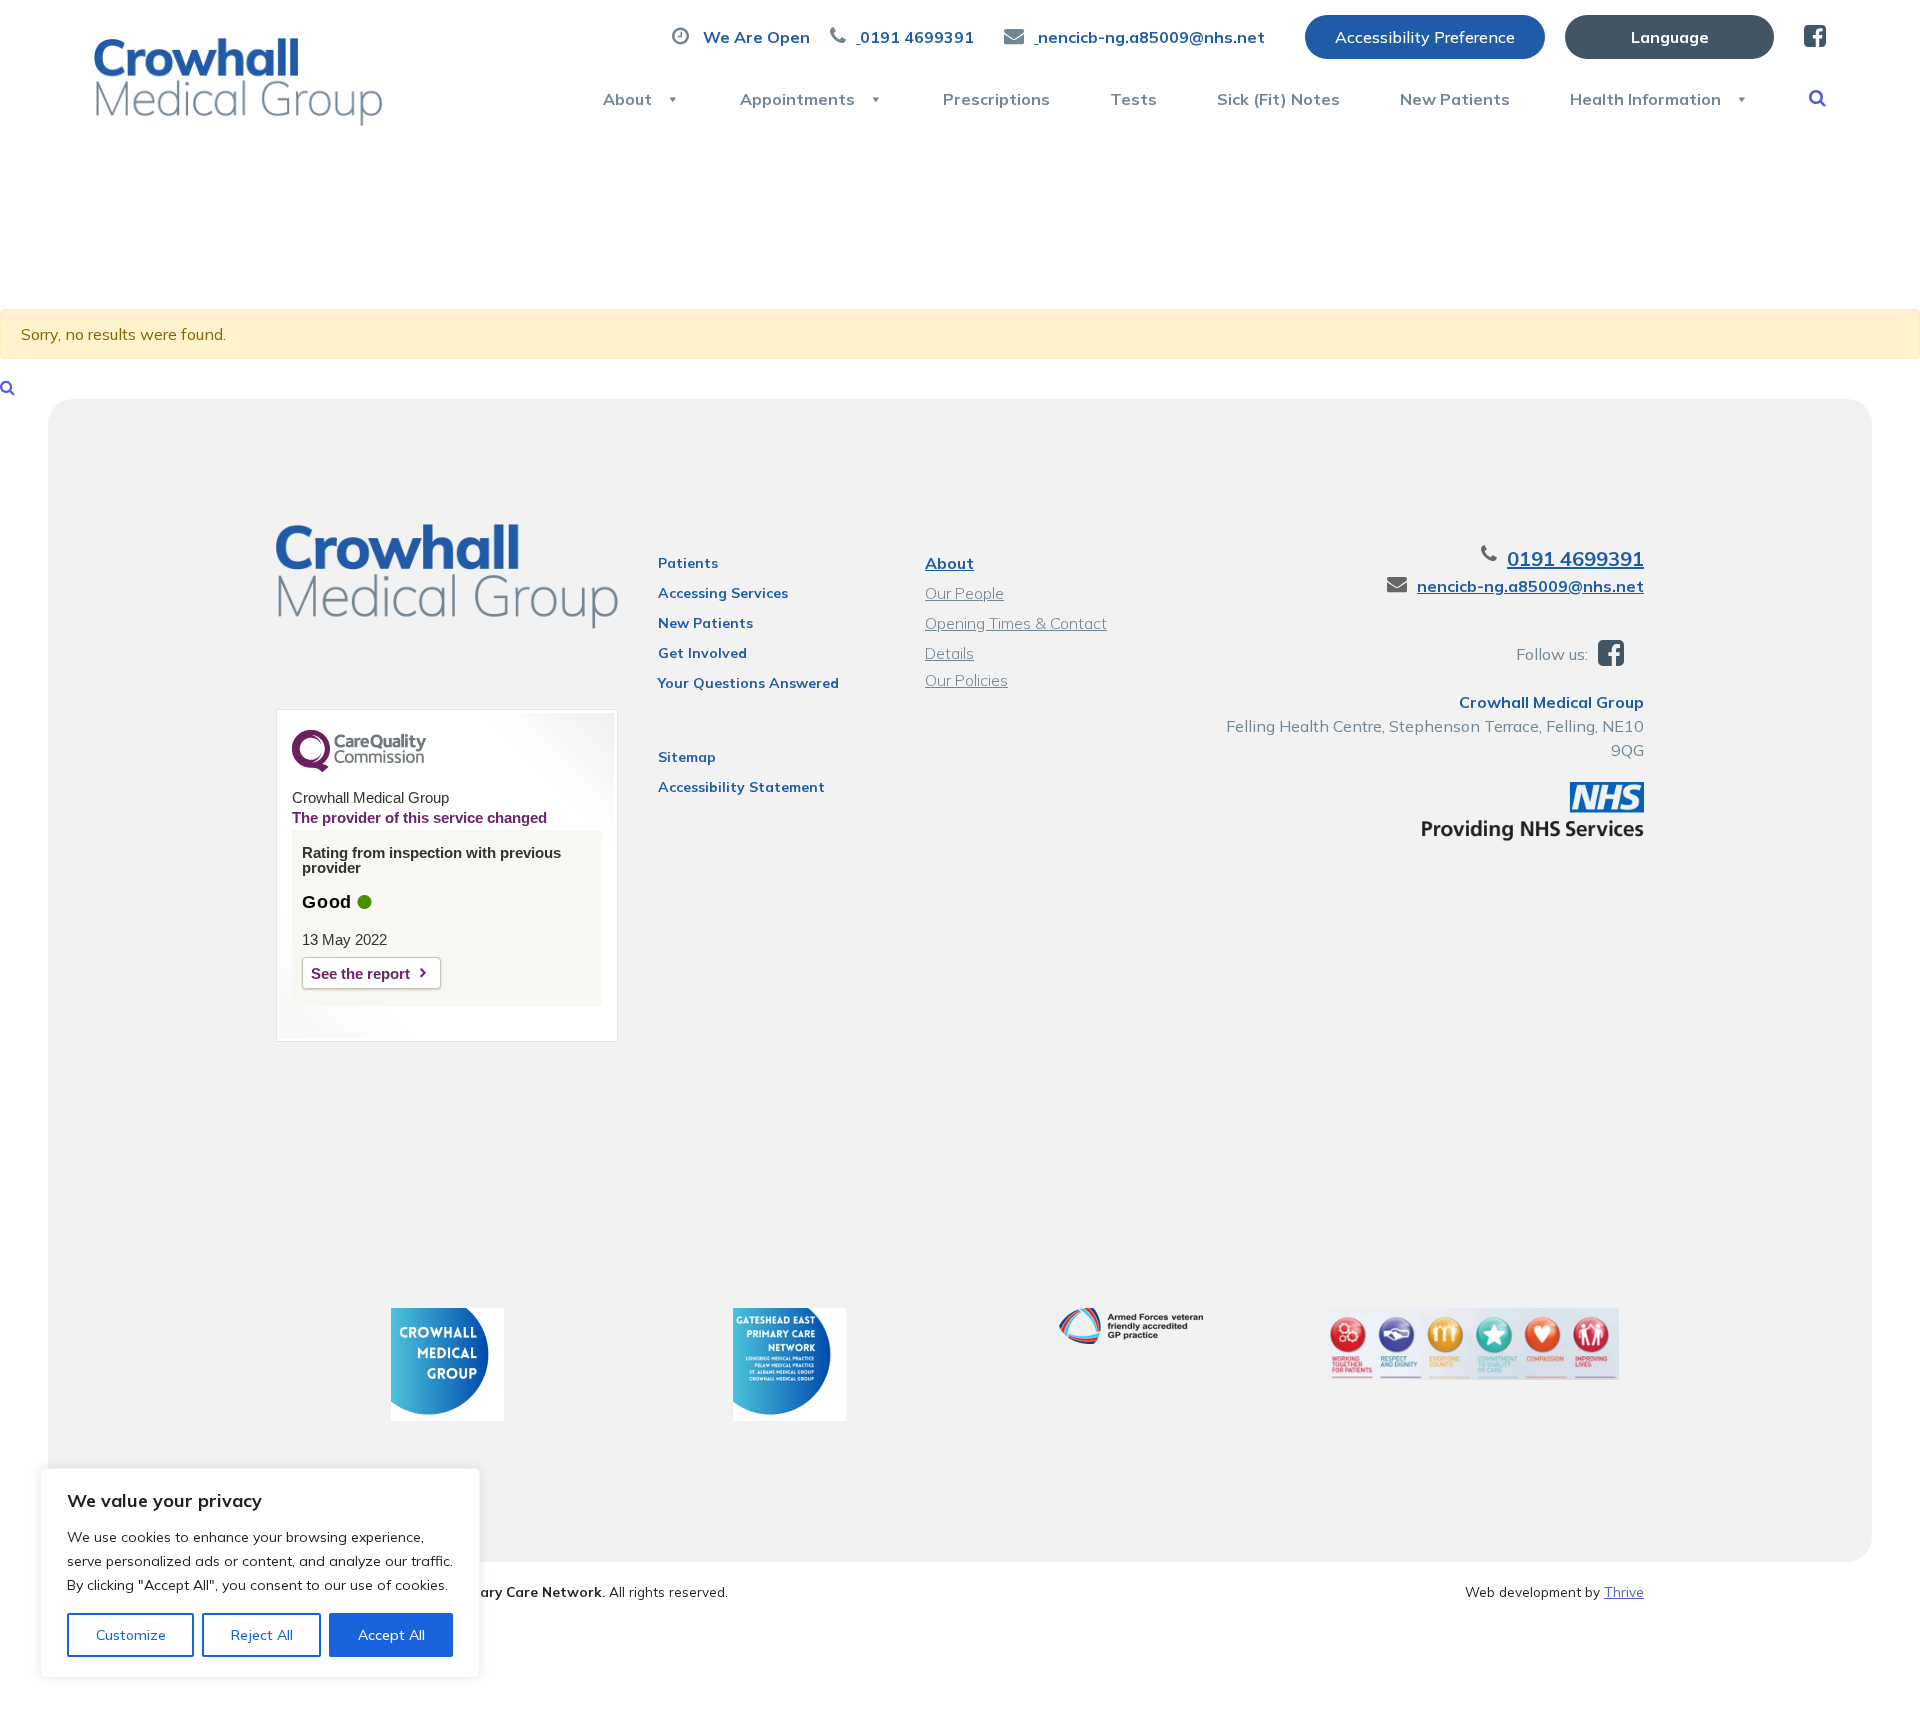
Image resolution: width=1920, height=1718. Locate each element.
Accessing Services (723, 593)
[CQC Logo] (359, 767)
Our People (964, 593)
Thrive (1624, 1591)
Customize (131, 1635)
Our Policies (966, 680)
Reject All (262, 1635)
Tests (1133, 99)
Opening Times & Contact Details (1016, 625)
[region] (260, 1573)
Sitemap (687, 757)
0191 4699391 (1575, 558)
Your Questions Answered (748, 683)
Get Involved (702, 653)
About (627, 99)
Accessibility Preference (1425, 37)
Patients (688, 563)
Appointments (797, 99)
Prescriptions (996, 99)
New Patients (1455, 99)
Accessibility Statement (741, 787)
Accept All (391, 1635)
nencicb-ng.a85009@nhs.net (1530, 586)
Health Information (1645, 99)
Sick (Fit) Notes (1278, 99)
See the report (360, 973)
